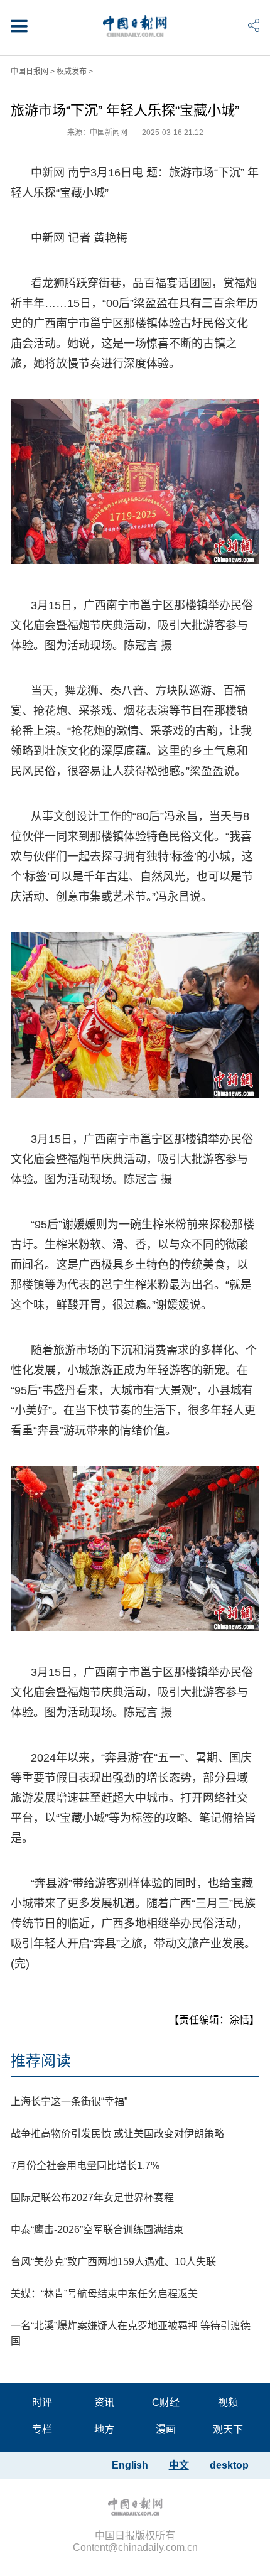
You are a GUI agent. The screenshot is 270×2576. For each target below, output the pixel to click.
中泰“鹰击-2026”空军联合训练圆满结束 (97, 2230)
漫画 (166, 2429)
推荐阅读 (41, 2061)
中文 (179, 2465)
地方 (104, 2429)
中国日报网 (30, 72)
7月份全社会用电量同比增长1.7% (85, 2166)
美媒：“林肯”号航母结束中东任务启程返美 (104, 2294)
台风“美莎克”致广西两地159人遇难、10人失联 (113, 2262)
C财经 (166, 2402)
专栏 (42, 2429)
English (130, 2465)
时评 (42, 2402)
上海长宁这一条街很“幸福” (69, 2102)
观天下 (228, 2429)
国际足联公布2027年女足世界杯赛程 (92, 2198)
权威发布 (72, 72)
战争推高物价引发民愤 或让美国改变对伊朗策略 (117, 2134)
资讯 (104, 2402)
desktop (229, 2465)
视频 (228, 2402)
